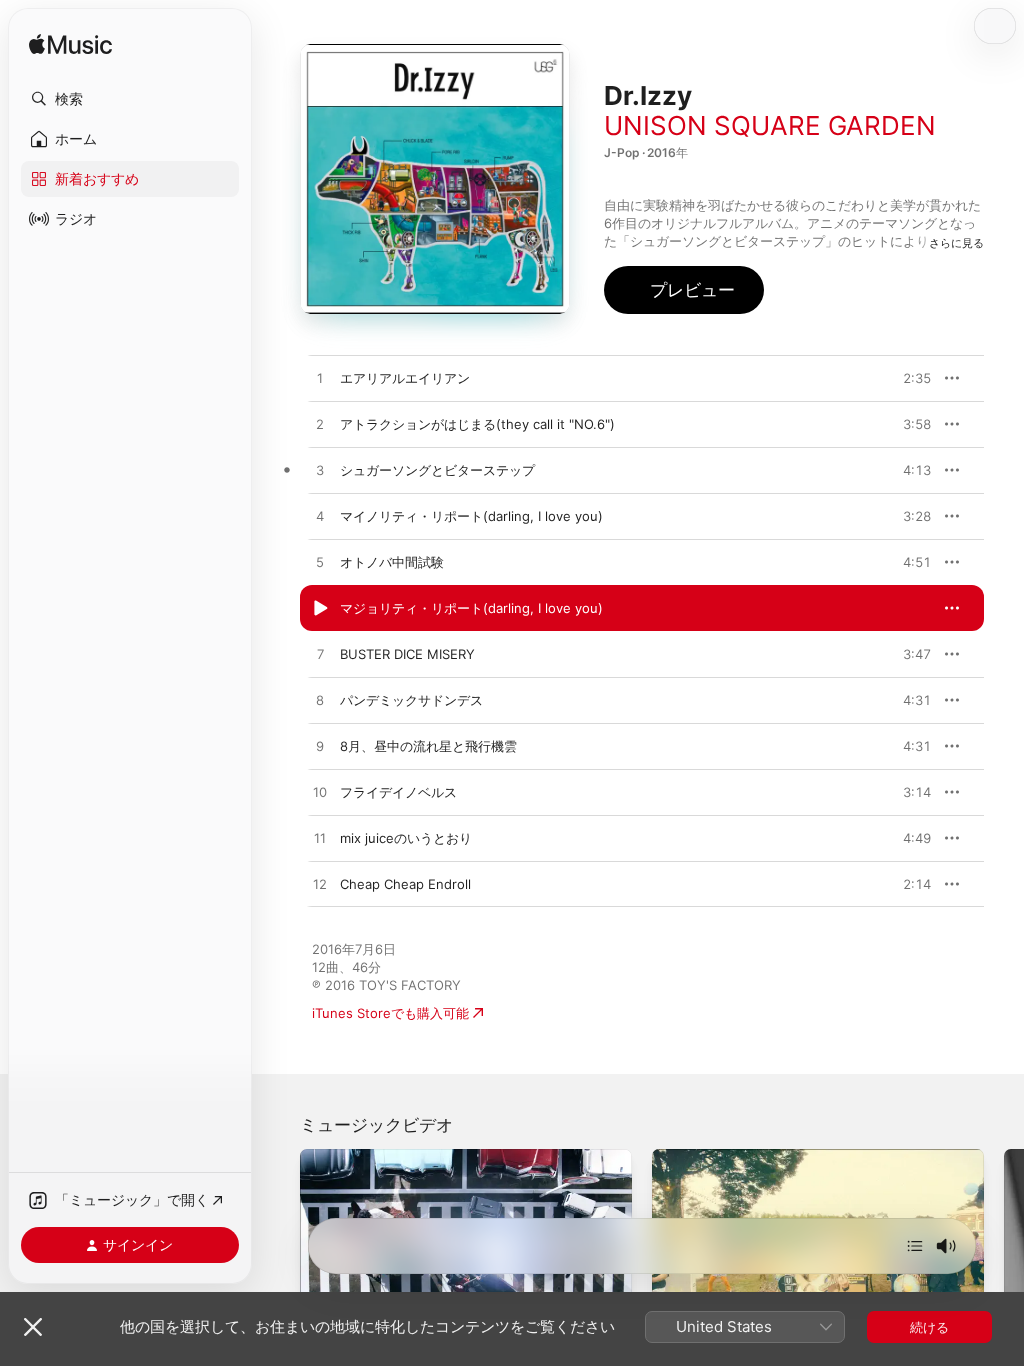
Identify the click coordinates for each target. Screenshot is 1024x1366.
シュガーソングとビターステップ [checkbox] (437, 470)
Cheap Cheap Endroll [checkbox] (405, 884)
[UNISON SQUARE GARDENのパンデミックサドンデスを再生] (320, 701)
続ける (929, 1327)
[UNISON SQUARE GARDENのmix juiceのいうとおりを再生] (320, 839)
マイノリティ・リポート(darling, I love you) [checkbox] (471, 516)
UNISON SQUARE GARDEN (770, 125)
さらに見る (956, 243)
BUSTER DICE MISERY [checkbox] (407, 654)
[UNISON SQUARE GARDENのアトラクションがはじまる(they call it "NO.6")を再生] (320, 425)
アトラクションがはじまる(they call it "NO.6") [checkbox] (477, 424)
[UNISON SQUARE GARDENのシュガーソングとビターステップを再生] (320, 471)
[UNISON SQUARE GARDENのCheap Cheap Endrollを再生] (320, 885)
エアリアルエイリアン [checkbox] (405, 378)
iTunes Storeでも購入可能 (390, 1013)
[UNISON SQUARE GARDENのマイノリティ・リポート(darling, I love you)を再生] (320, 517)
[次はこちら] (915, 1246)
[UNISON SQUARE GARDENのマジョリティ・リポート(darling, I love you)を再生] (320, 609)
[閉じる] (33, 1327)
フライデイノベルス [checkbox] (398, 792)
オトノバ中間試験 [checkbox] (392, 562)
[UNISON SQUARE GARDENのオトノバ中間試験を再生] (320, 563)
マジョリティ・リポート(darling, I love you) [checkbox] (471, 608)
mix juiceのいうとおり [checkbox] (406, 838)
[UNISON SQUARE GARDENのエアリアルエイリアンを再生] (320, 379)
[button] (130, 99)
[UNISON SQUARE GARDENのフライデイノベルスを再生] (320, 793)
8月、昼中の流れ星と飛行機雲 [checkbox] (428, 746)
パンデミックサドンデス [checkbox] (411, 700)
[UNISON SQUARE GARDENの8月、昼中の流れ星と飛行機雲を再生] (320, 747)
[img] (70, 45)
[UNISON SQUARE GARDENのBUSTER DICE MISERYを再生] (320, 655)
